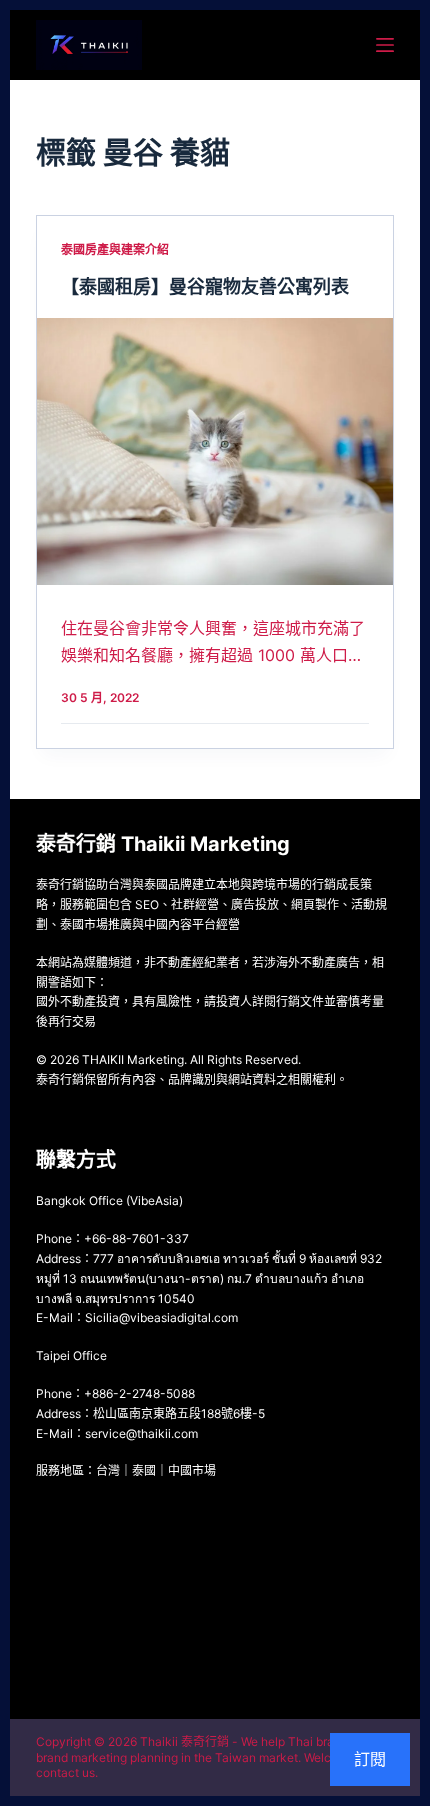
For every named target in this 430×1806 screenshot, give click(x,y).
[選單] (385, 45)
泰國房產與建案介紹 (115, 249)
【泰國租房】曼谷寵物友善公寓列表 (205, 286)
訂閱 (370, 1759)
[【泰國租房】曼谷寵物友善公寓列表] (215, 451)
